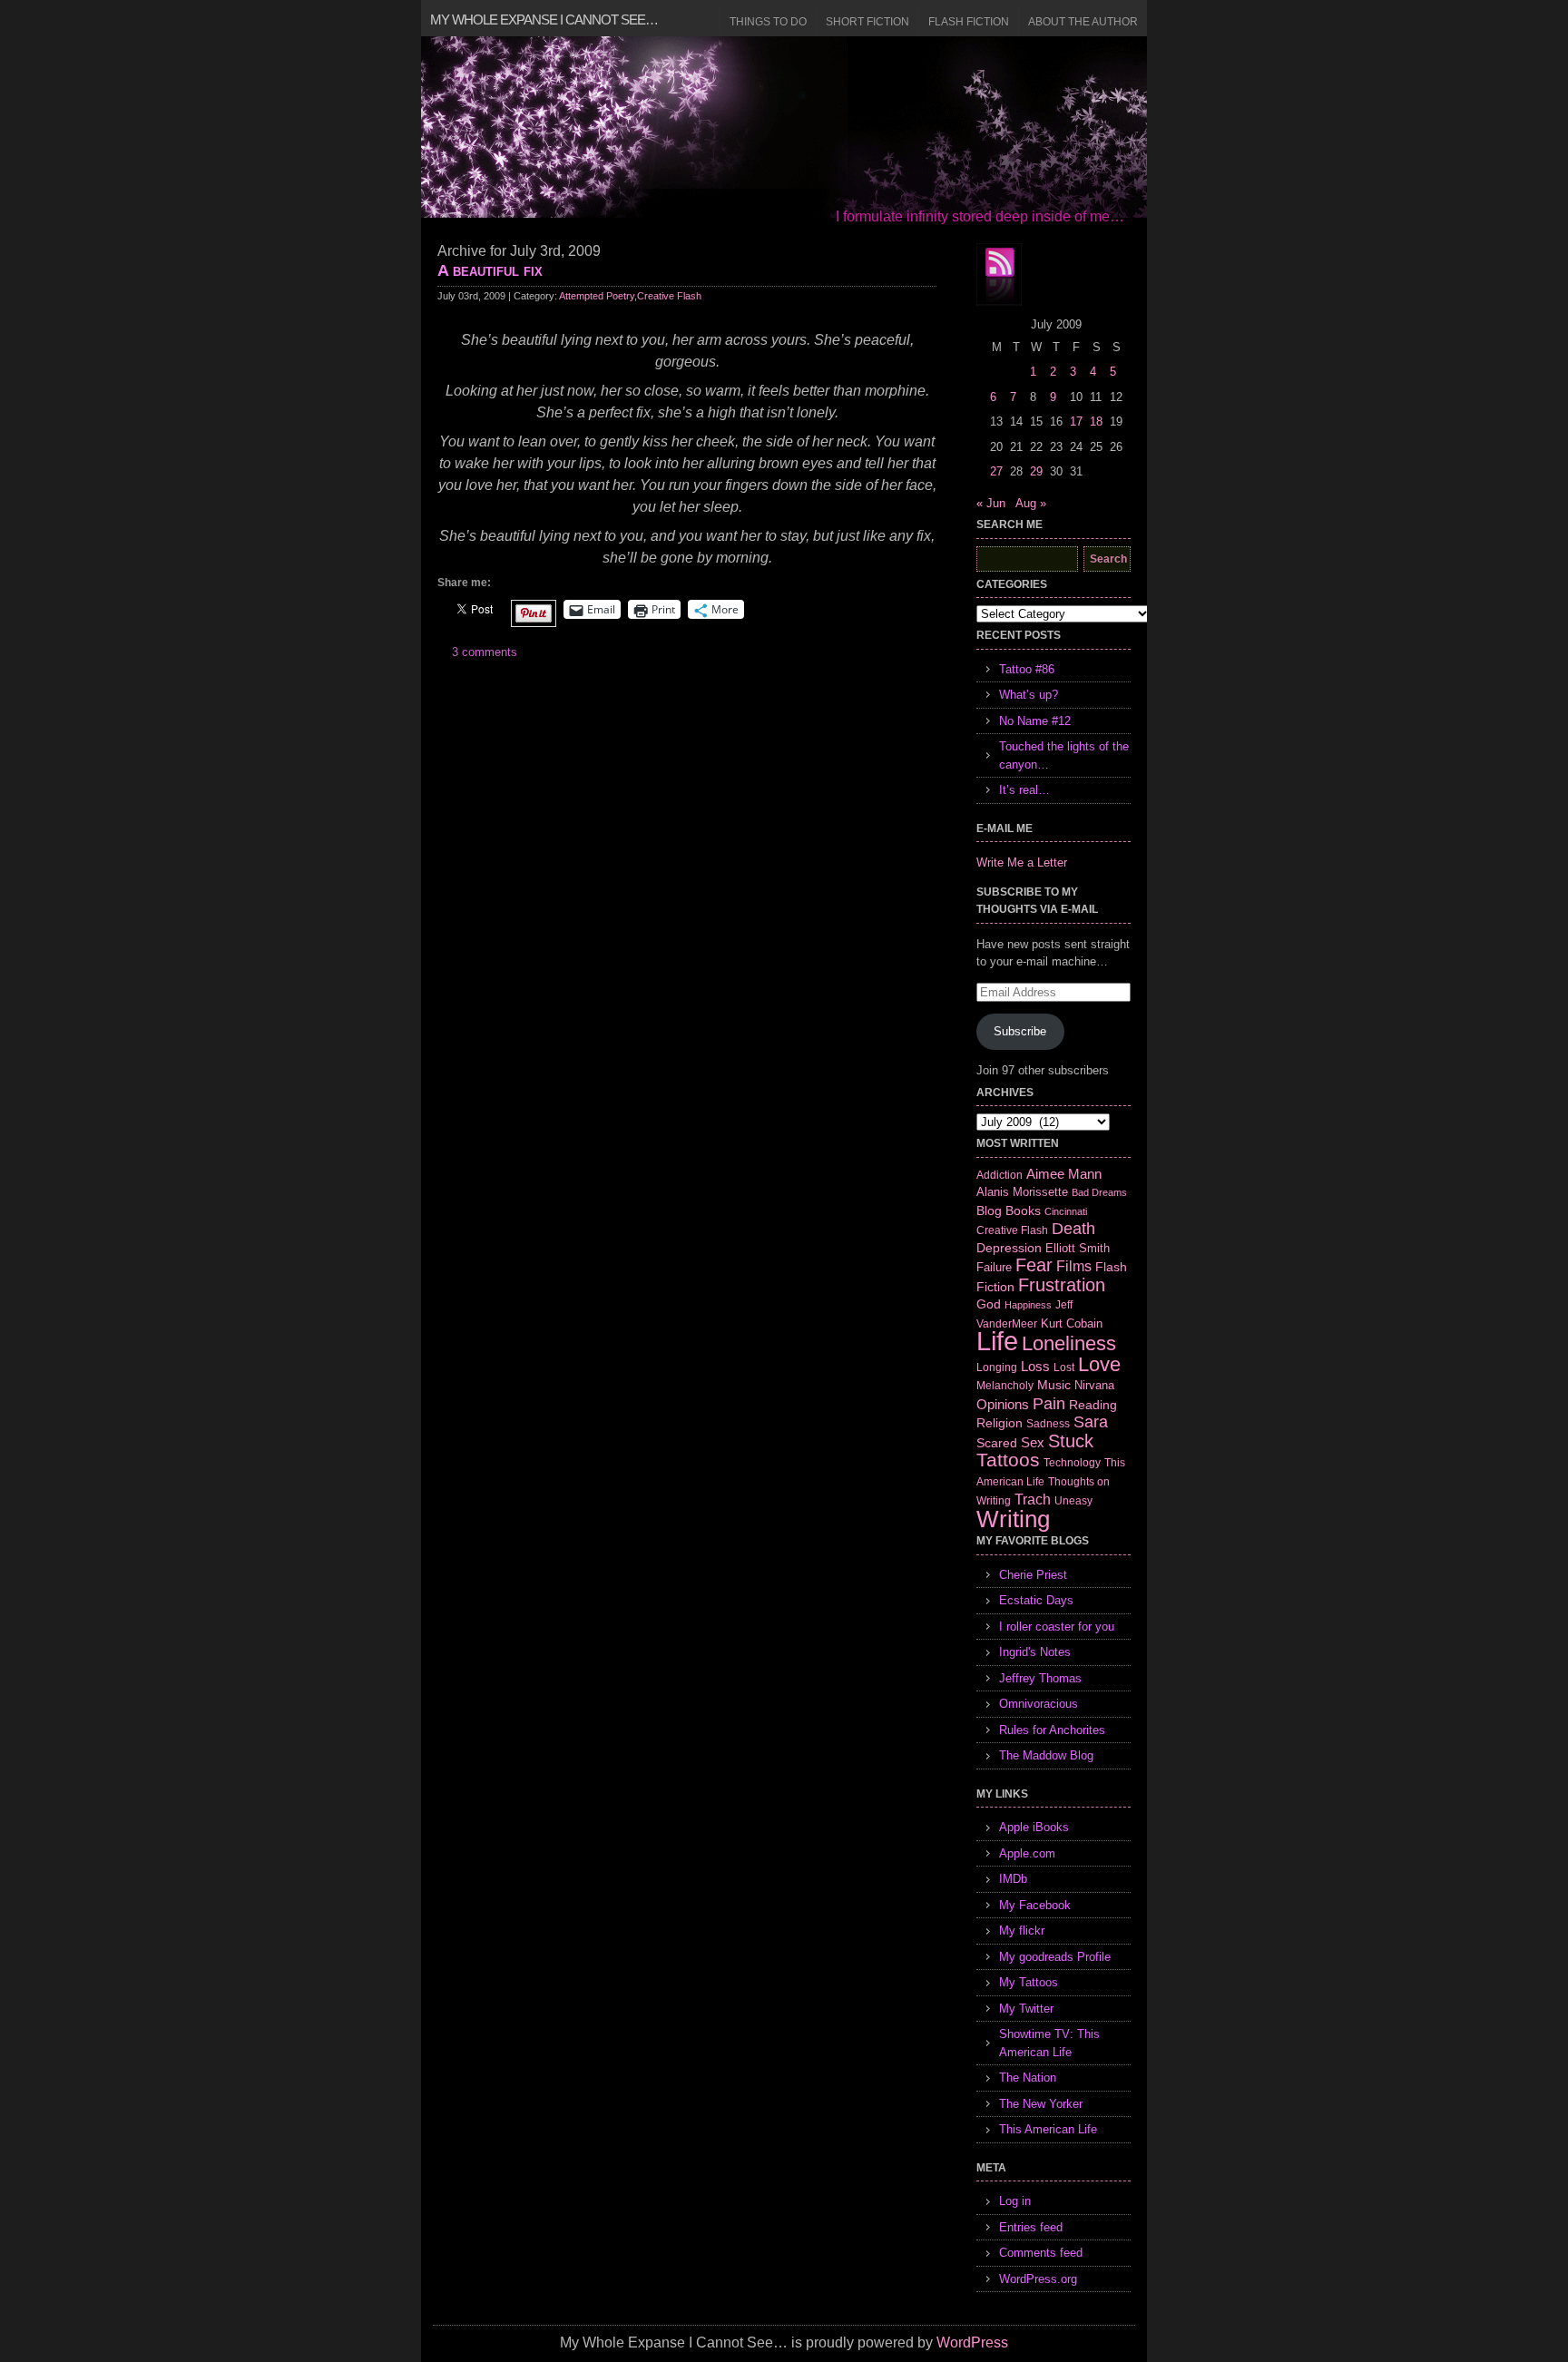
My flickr (1022, 1931)
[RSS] (999, 275)
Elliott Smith (1078, 1248)
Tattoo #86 (1027, 669)
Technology (1072, 1463)
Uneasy (1073, 1501)
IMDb (1013, 1879)
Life (997, 1341)
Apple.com (1027, 1853)
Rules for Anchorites (1052, 1730)
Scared (997, 1443)
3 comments (485, 652)
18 (1096, 421)
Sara (1091, 1422)
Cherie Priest (1033, 1575)
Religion (1000, 1423)
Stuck (1071, 1441)
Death (1073, 1229)
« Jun (991, 503)
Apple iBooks (1034, 1827)
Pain (1049, 1404)
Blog (989, 1210)
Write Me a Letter (1022, 862)
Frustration (1062, 1285)
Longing (997, 1367)
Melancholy (1005, 1386)
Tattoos (1008, 1460)
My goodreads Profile (1055, 1957)
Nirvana (1094, 1385)
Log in (1015, 2201)
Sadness (1048, 1423)
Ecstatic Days (1036, 1600)
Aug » (1031, 503)
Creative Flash (669, 296)
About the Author (1083, 22)
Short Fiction (867, 22)
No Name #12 (1035, 721)
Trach (1033, 1500)
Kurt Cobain (1072, 1323)
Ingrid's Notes (1035, 1652)
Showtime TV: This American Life (1049, 2043)
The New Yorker (1041, 2104)
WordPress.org (1038, 2279)
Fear (1034, 1265)
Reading (1093, 1405)
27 (996, 471)
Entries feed (1031, 2227)
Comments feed (1041, 2253)
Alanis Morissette (1022, 1192)
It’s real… (1024, 790)
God (989, 1304)
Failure (994, 1267)
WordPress (972, 2342)
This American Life (1048, 2129)
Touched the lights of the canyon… (1064, 755)
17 (1076, 421)
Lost (1064, 1367)
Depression (1009, 1248)
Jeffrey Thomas (1040, 1678)
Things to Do (768, 22)
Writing (1013, 1519)
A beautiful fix (490, 270)
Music (1054, 1385)
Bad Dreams (1099, 1192)
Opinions (1003, 1404)
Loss (1035, 1366)
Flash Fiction (969, 22)
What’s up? (1029, 695)
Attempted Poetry (597, 296)
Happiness (1028, 1305)
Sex (1033, 1442)
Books (1023, 1210)
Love (1099, 1364)
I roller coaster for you (1057, 1627)
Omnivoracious (1039, 1704)
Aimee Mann (1064, 1174)
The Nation (1028, 2078)
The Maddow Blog (1046, 1755)
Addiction (1000, 1175)
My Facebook (1035, 1905)
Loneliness (1069, 1343)
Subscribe (1020, 1031)
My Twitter (1026, 2009)
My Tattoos (1029, 1982)
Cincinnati (1066, 1211)
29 (1036, 471)
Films (1074, 1266)
